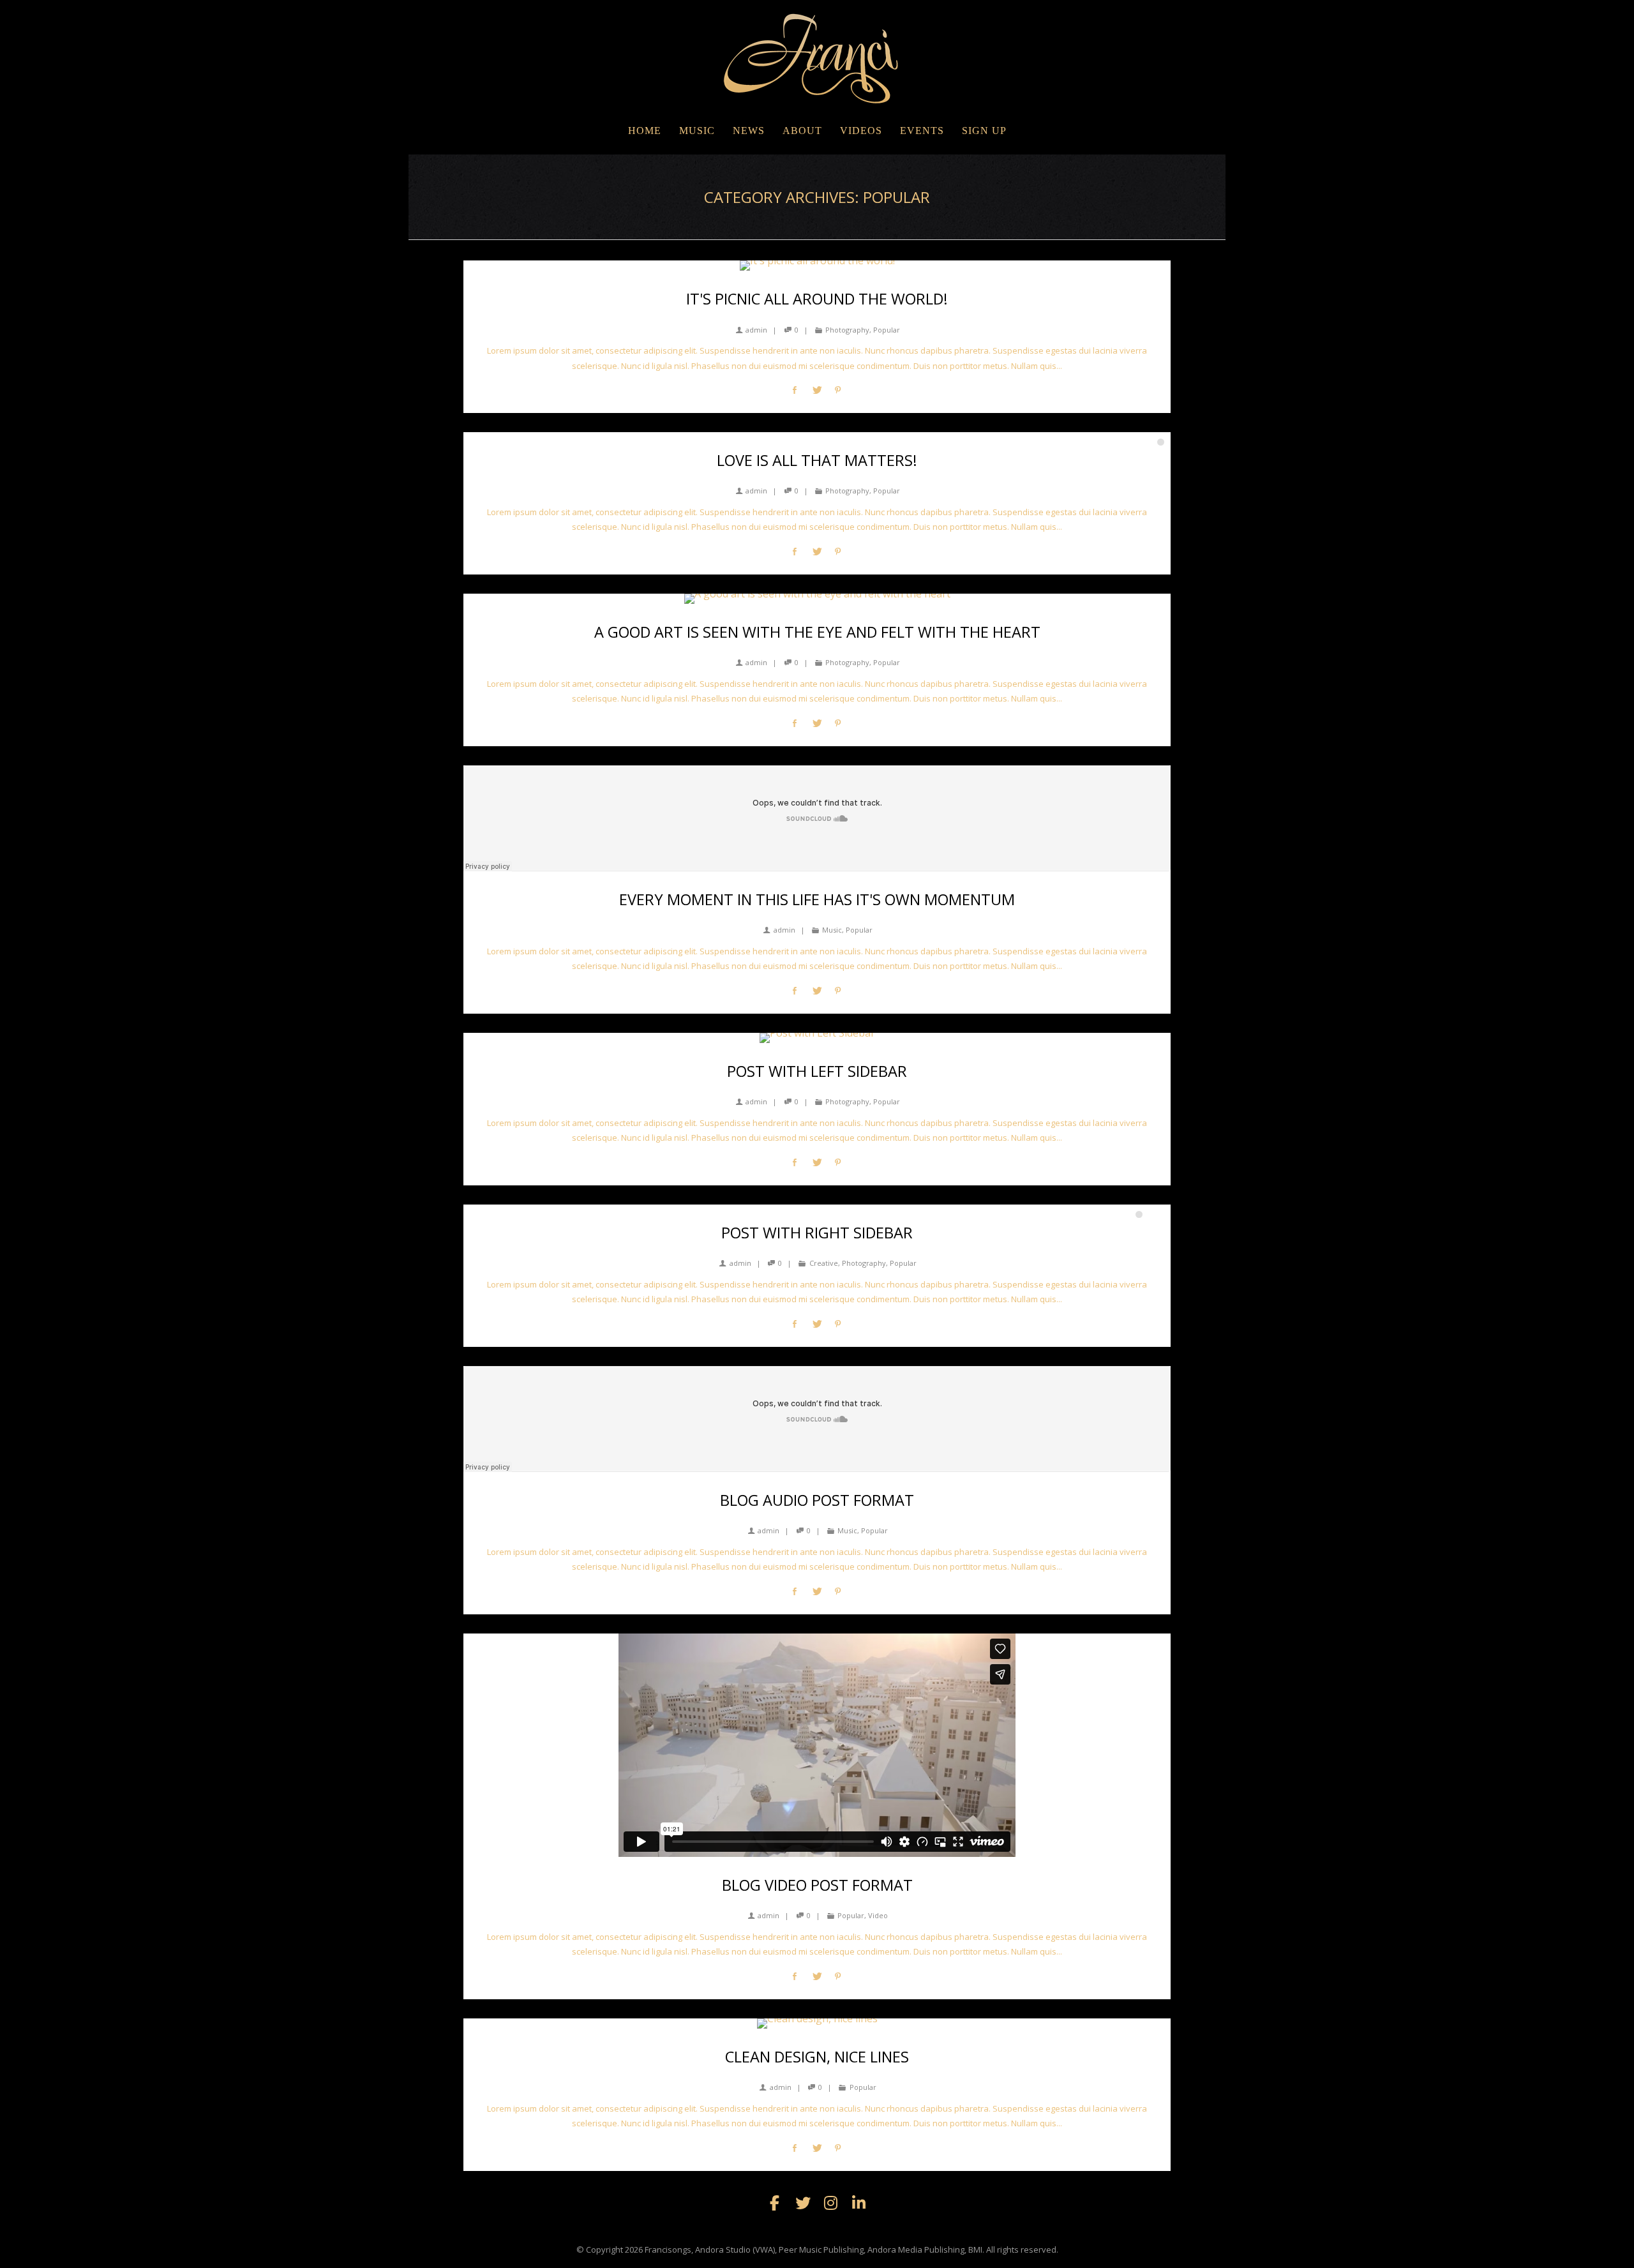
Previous (1136, 419)
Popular (887, 330)
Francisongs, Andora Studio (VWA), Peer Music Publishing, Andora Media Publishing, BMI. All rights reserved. (851, 2249)
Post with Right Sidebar (817, 1233)
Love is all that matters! (817, 460)
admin (756, 330)
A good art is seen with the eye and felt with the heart (817, 632)
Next (1158, 419)
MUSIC (697, 131)
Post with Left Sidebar (817, 1071)
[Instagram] (831, 2203)
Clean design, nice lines (817, 2057)
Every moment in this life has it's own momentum (817, 899)
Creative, (825, 1263)
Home (645, 131)
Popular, (852, 1915)
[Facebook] (775, 2203)
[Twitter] (803, 2203)
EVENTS (922, 131)
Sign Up (984, 131)
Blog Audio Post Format (817, 1500)
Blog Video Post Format (817, 1885)
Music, (833, 930)
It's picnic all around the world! (817, 299)
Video (878, 1915)
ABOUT (802, 131)
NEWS (749, 131)
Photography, (848, 330)
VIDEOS (861, 131)
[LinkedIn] (859, 2203)
